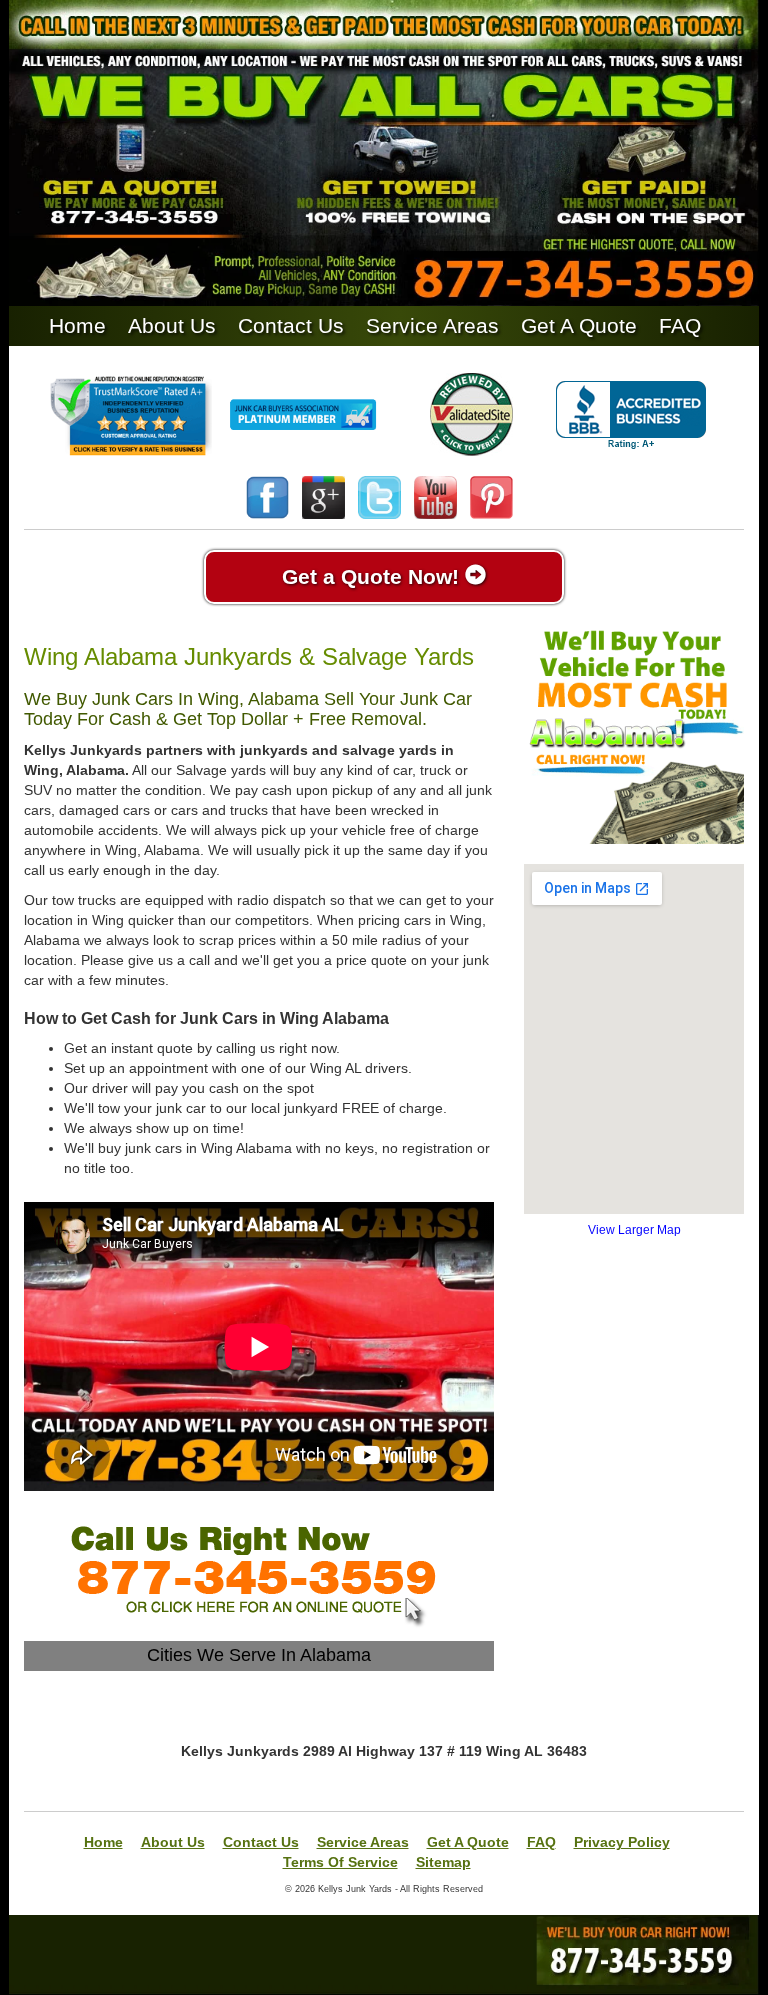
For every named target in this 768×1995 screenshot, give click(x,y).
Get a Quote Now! (373, 576)
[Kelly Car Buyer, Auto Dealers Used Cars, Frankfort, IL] (631, 415)
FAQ (680, 325)
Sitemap (443, 1862)
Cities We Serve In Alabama (259, 1655)
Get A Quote (579, 325)
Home (77, 325)
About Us (172, 325)
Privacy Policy (622, 1842)
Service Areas (432, 325)
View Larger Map (634, 1230)
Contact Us (291, 325)
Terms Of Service (340, 1862)
